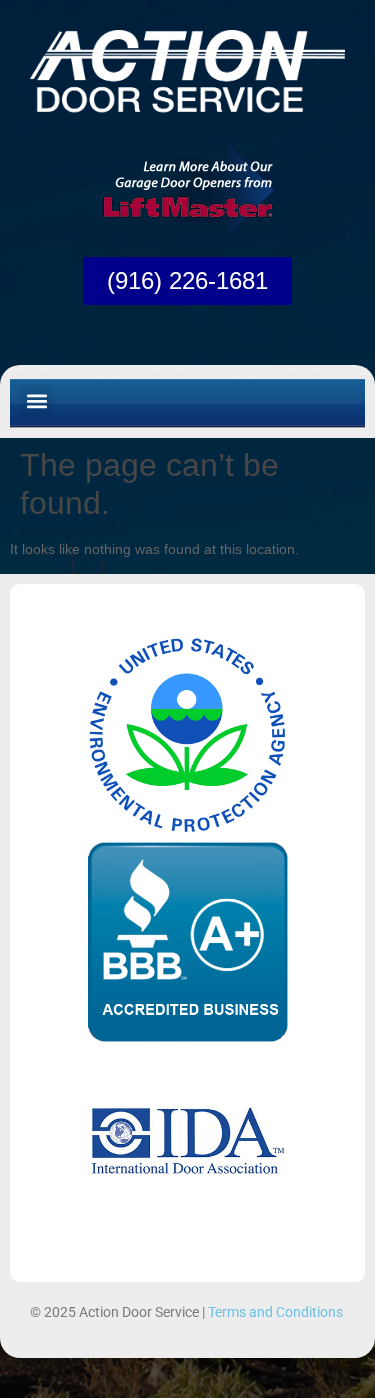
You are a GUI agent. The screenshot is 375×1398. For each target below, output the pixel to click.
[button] (36, 401)
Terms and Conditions (275, 1312)
